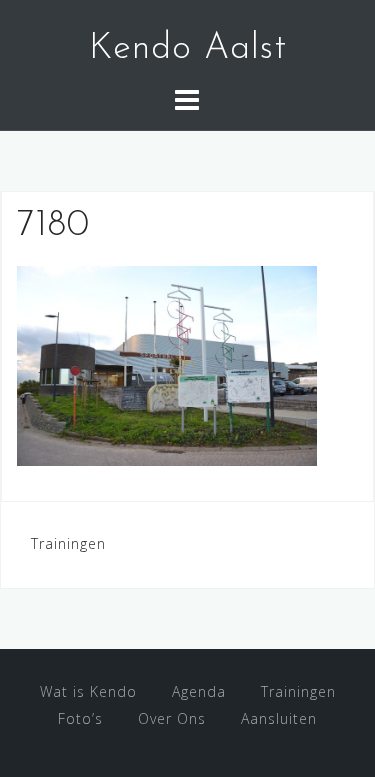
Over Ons (172, 718)
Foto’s (80, 718)
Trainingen (68, 543)
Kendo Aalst (188, 49)
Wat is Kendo (88, 691)
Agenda (199, 691)
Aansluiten (279, 718)
